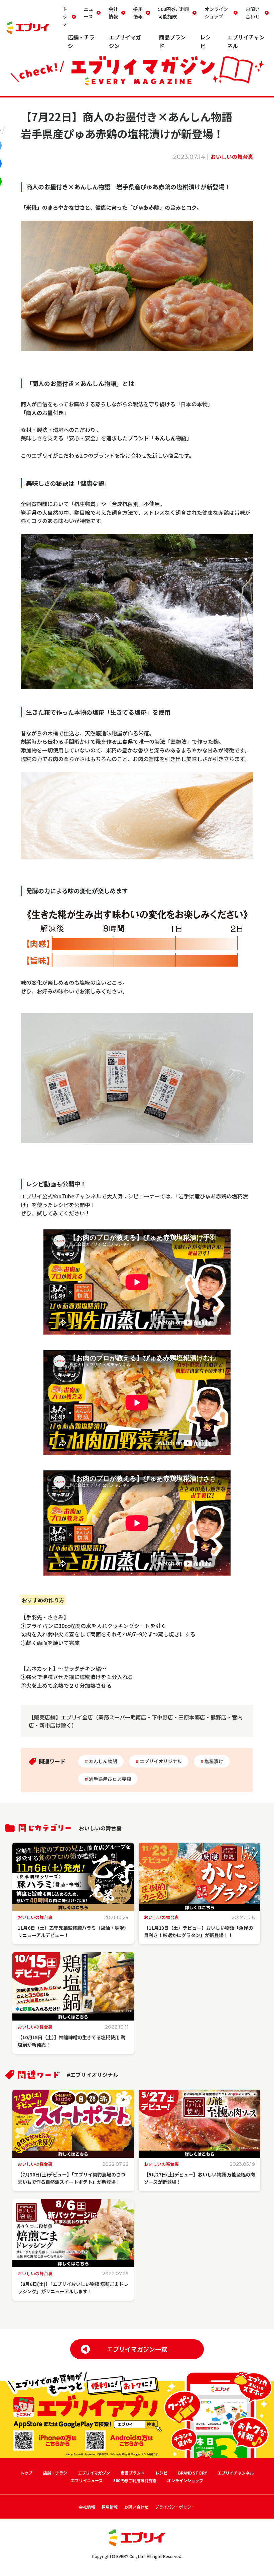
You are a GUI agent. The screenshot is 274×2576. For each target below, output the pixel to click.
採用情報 (138, 13)
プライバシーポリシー (175, 2507)
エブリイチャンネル (236, 2473)
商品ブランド (133, 2473)
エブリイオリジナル (161, 1761)
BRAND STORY (192, 2473)
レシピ (161, 2473)
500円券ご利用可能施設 (174, 13)
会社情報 (113, 13)
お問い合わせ (253, 13)
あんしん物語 (103, 1761)
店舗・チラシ (55, 2473)
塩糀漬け (214, 1761)
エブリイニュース (87, 2480)
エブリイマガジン (94, 2473)
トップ (65, 17)
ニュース (89, 13)
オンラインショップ (216, 13)
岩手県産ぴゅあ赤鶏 (110, 1779)
